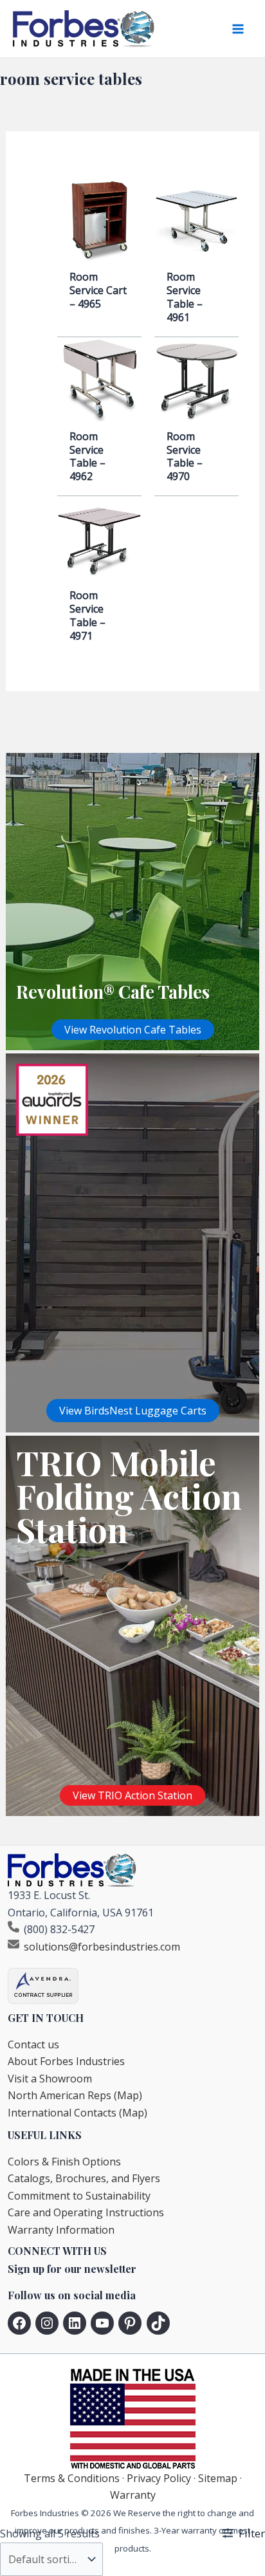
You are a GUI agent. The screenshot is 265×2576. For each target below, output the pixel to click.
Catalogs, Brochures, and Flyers (84, 2178)
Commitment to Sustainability (79, 2196)
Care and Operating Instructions (86, 2212)
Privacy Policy (159, 2478)
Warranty (133, 2495)
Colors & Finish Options (64, 2162)
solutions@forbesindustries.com (102, 1947)
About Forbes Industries (66, 2061)
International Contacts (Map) (78, 2113)
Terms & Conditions (72, 2478)
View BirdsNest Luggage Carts (133, 1411)
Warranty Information (61, 2230)
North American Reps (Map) (75, 2095)
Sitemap (218, 2478)
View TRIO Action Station (132, 1795)
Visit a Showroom (50, 2079)
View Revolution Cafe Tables (133, 1030)
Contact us (33, 2044)
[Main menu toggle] (238, 29)
